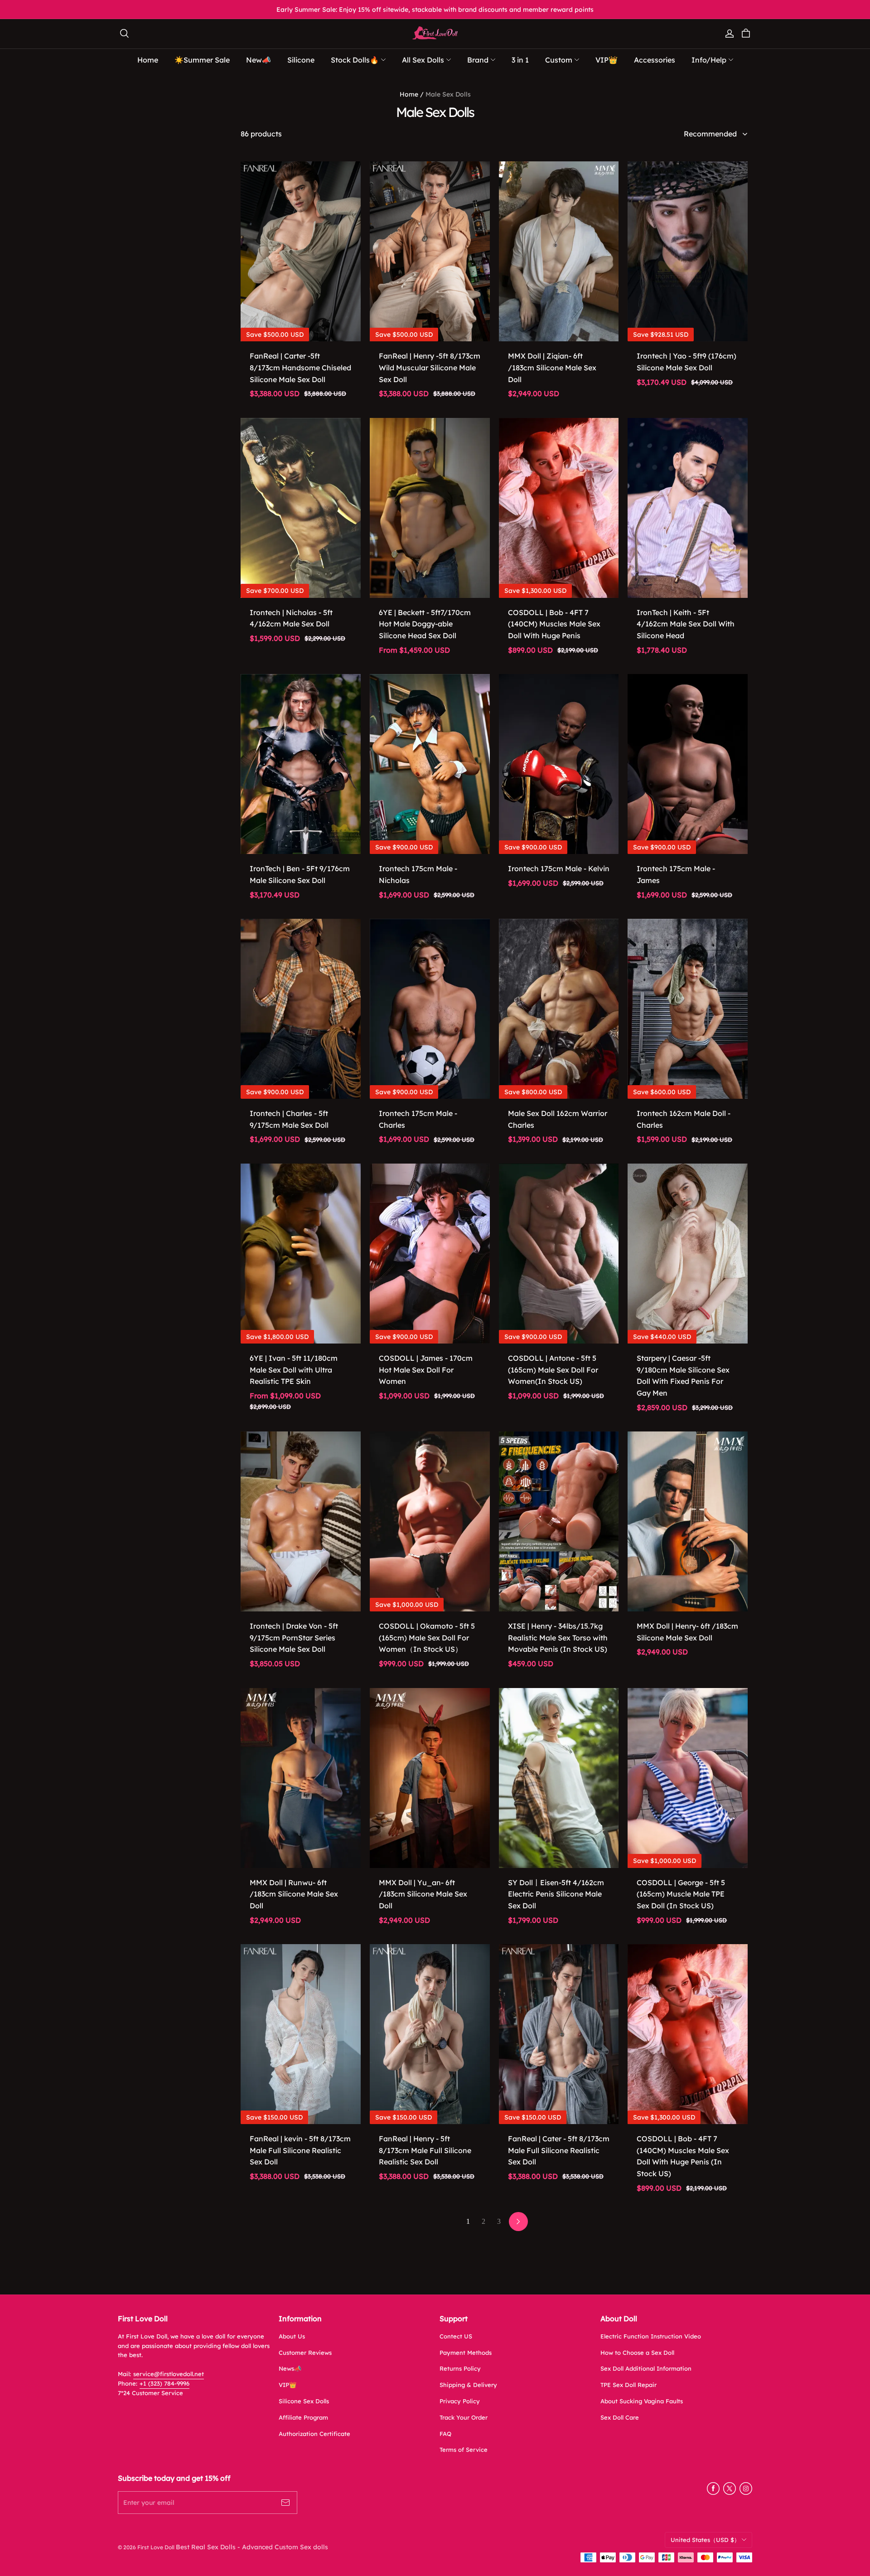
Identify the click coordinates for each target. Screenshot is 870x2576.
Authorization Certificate (314, 2434)
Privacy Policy (460, 2401)
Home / (412, 94)
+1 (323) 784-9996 (164, 2383)
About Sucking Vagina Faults (642, 2401)
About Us (292, 2336)
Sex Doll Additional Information (646, 2368)
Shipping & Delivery (468, 2385)
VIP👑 (288, 2385)
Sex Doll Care (620, 2417)
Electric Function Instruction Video (651, 2336)
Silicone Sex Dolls (304, 2401)
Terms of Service (464, 2450)
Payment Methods (466, 2353)
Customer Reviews (305, 2353)
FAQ (445, 2434)
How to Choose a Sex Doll (637, 2353)
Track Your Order (464, 2417)
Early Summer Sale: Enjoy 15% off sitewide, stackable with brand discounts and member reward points (435, 10)
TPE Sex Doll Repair (628, 2385)
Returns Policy (460, 2368)
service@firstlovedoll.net (169, 2374)
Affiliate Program (303, 2417)
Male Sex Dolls (448, 94)
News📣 (290, 2368)
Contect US (456, 2336)
